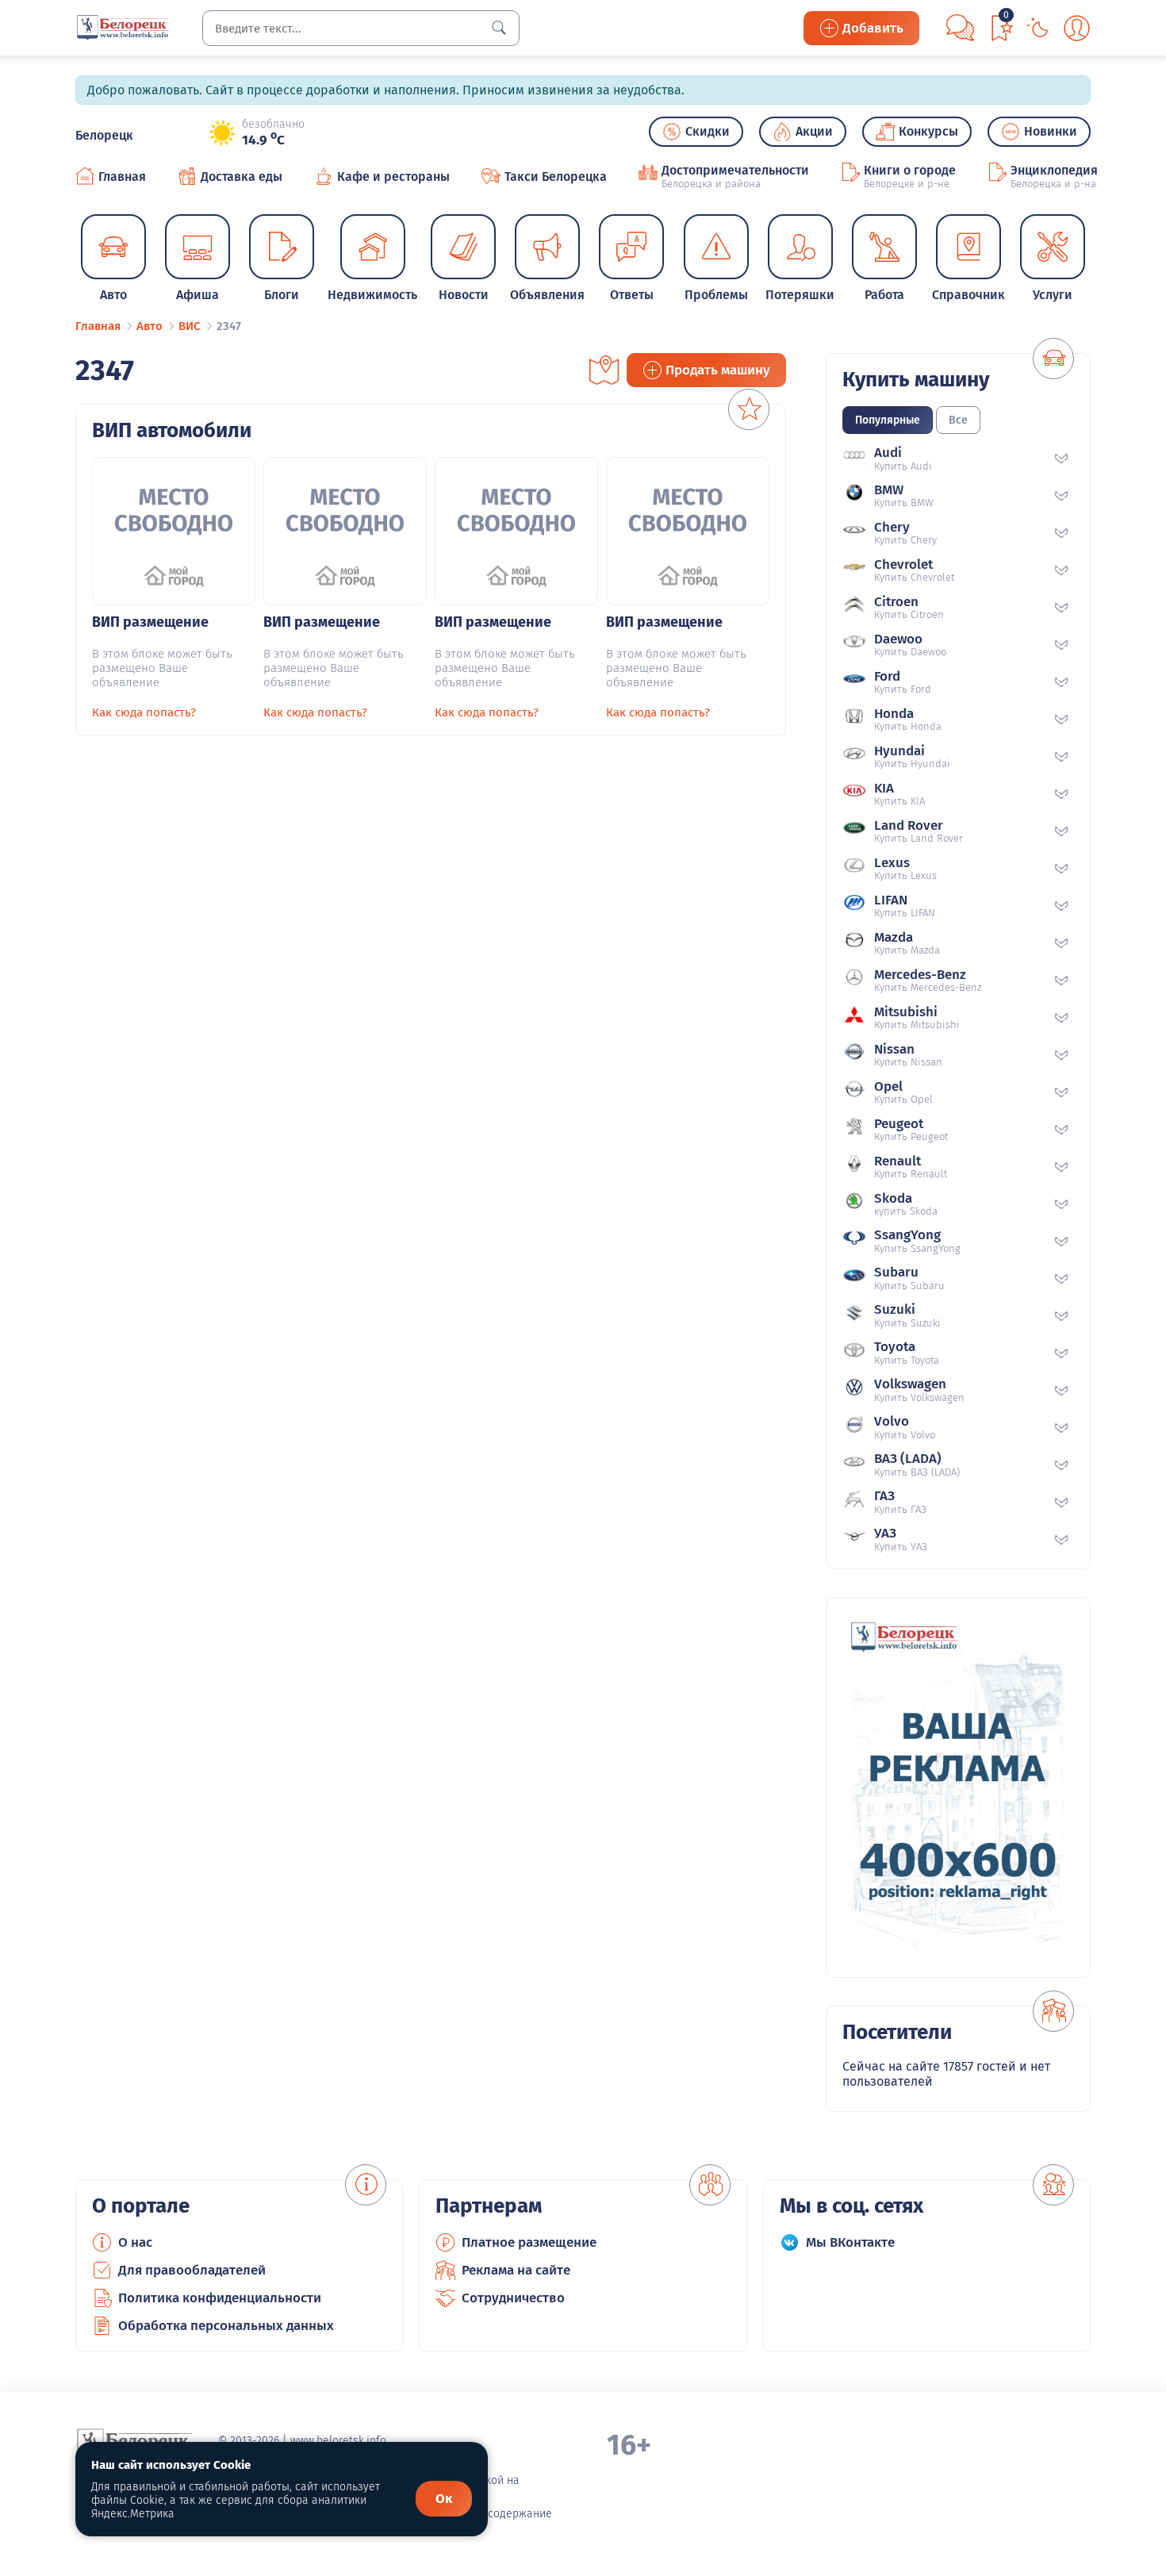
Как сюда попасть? (144, 712)
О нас (135, 2242)
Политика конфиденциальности (220, 2298)
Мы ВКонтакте (850, 2242)
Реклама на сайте (516, 2270)
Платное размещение (529, 2242)
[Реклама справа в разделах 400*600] (958, 1787)
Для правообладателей (192, 2270)
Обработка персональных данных (226, 2326)
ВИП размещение (150, 622)
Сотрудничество (513, 2298)
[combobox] (361, 28)
